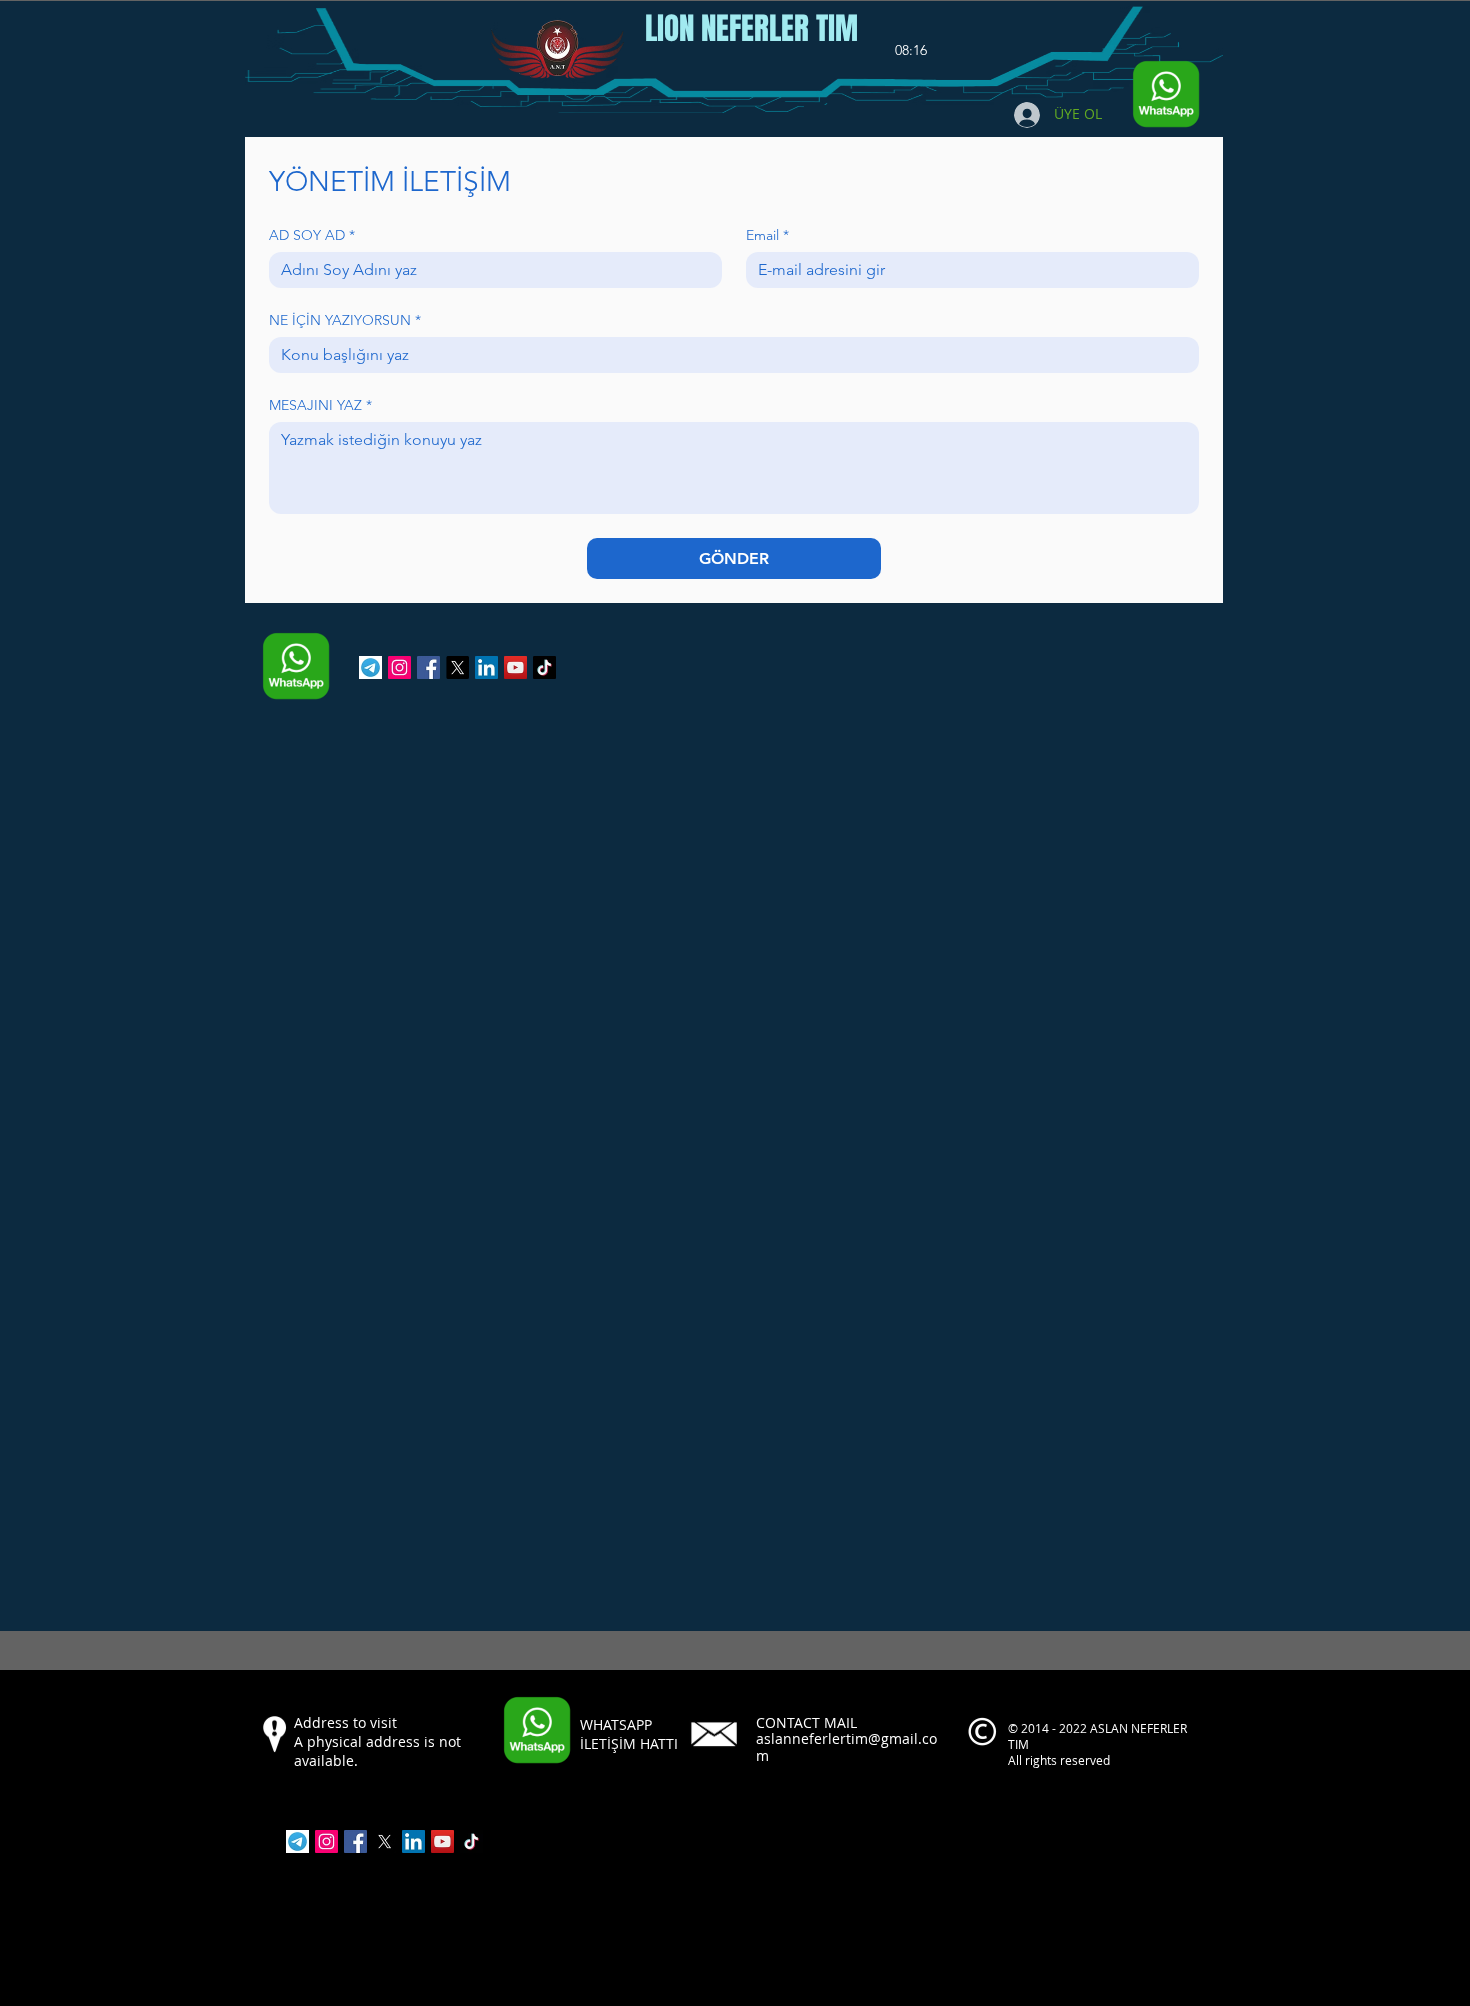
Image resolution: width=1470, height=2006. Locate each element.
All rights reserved (1060, 1760)
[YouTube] (515, 667)
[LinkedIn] (486, 667)
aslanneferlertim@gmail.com (846, 1747)
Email (767, 235)
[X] (457, 667)
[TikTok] (544, 667)
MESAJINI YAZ (320, 405)
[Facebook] (428, 667)
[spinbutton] (911, 51)
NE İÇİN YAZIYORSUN (345, 320)
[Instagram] (399, 667)
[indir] (370, 667)
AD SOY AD (312, 235)
